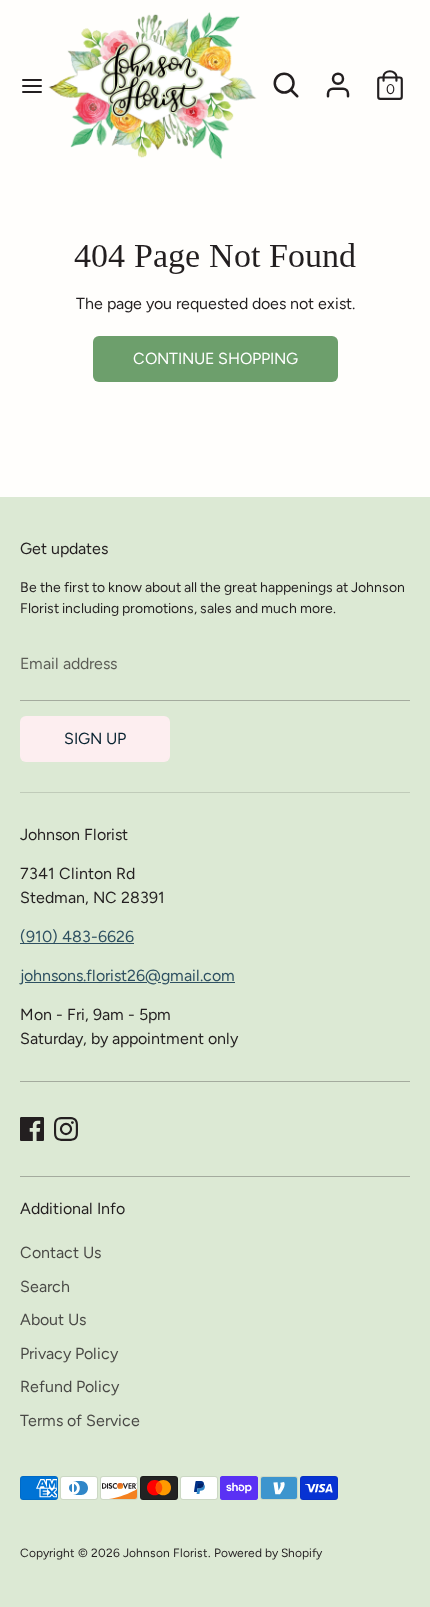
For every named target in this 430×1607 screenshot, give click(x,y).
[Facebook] (32, 1129)
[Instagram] (66, 1129)
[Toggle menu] (23, 85)
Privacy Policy (69, 1353)
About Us (53, 1319)
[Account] (338, 76)
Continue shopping (215, 358)
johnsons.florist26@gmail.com (127, 975)
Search (45, 1286)
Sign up (95, 738)
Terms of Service (80, 1420)
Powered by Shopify (268, 1553)
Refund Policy (69, 1386)
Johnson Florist (165, 1553)
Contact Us (60, 1252)
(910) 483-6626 (77, 936)
